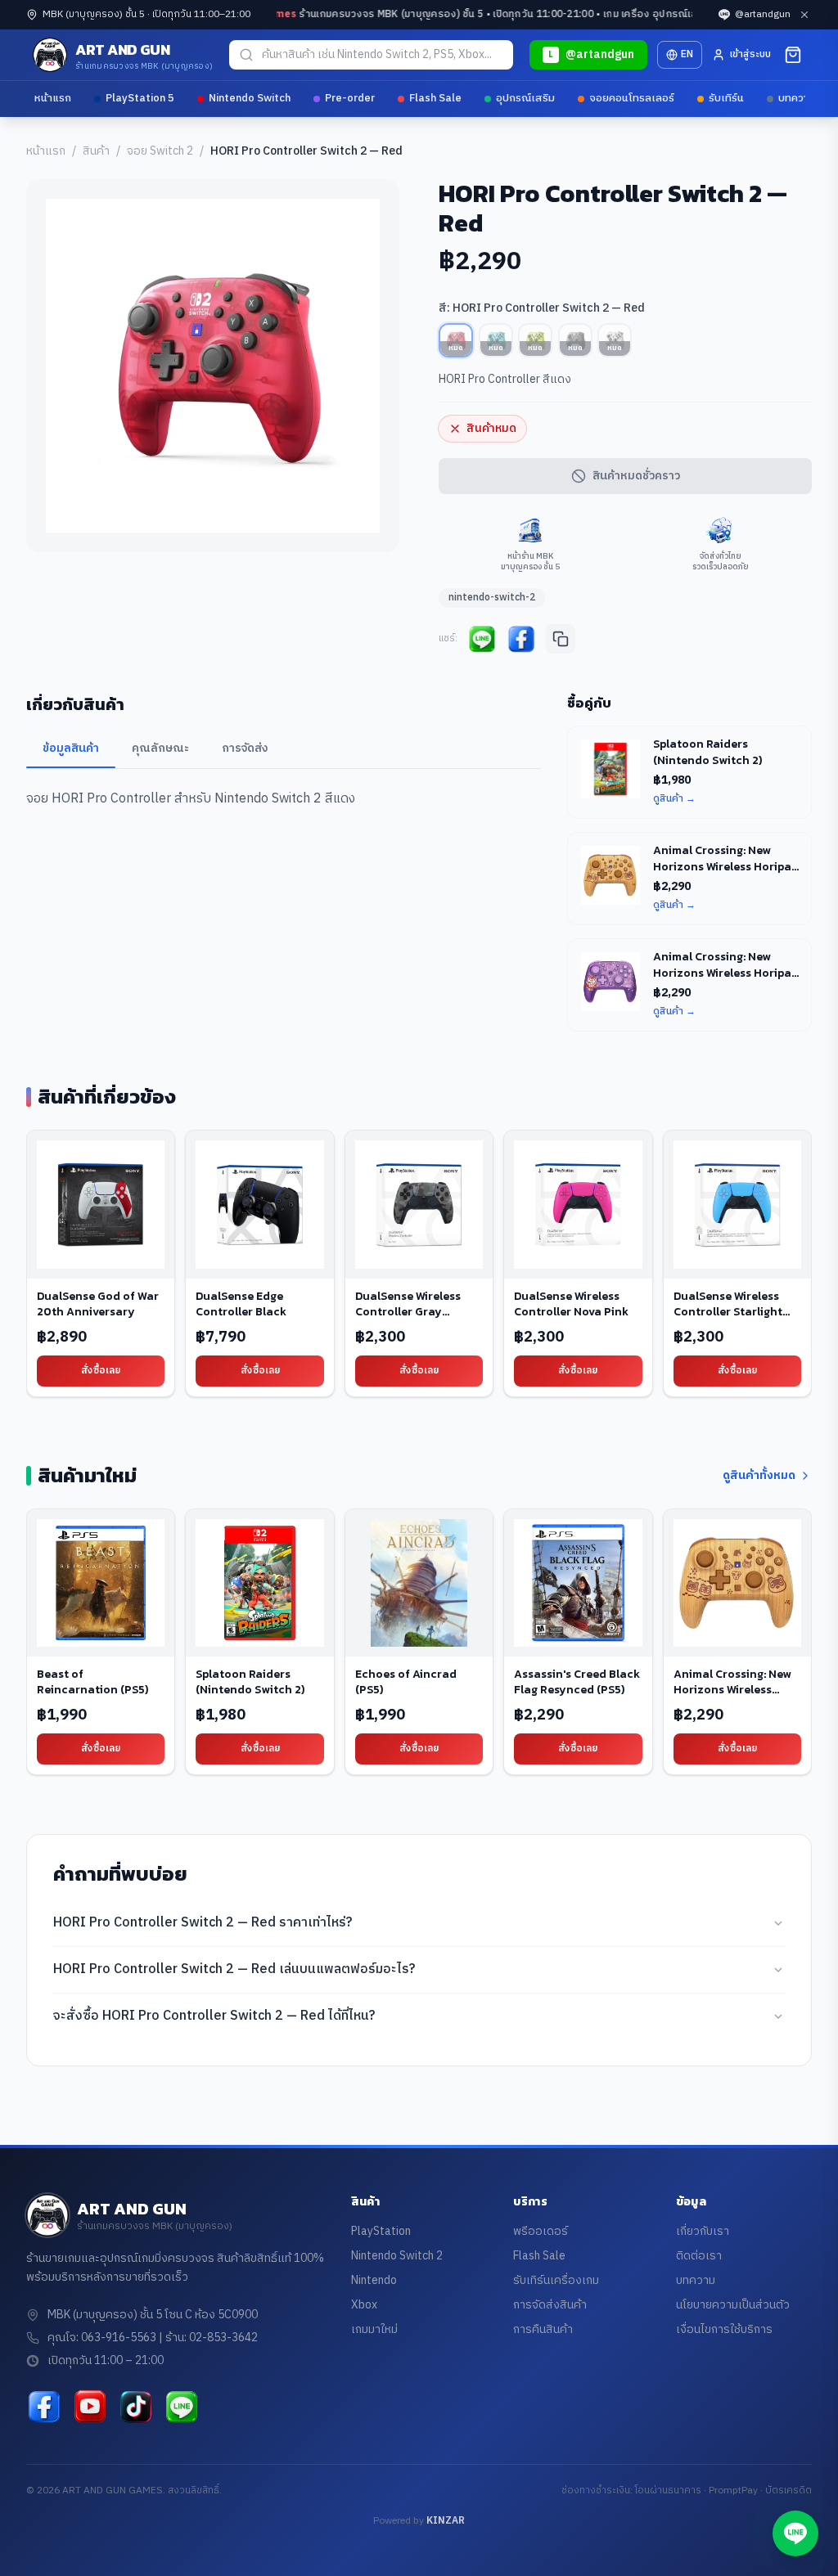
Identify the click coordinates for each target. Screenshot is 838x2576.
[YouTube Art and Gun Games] (90, 2407)
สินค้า (96, 151)
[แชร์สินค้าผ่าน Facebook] (521, 639)
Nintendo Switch (250, 98)
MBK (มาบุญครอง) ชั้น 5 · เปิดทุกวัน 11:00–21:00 (146, 15)
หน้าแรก (53, 98)
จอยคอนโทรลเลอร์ (632, 98)
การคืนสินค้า (543, 2329)
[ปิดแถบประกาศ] (804, 15)
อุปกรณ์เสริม (525, 98)
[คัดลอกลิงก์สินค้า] (561, 639)
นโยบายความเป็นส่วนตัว (733, 2305)
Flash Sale (435, 98)
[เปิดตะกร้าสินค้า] (793, 55)
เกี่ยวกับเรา (703, 2231)
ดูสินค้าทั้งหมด (759, 1476)
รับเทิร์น (726, 98)
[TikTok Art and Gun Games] (136, 2407)
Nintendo (374, 2280)
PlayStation (381, 2231)
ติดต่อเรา (699, 2256)
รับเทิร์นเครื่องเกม (556, 2280)
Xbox (364, 2305)
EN (687, 54)
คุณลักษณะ (160, 748)
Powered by (419, 2521)
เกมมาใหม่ (374, 2329)
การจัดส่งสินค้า (550, 2305)
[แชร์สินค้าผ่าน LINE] (482, 639)
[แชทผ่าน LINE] (795, 2533)
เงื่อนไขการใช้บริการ (724, 2329)
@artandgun (763, 15)
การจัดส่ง (245, 748)
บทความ (797, 98)
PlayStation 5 (140, 98)
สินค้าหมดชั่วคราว (636, 476)
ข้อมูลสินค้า (71, 748)
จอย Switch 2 (160, 151)
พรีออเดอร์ (541, 2231)
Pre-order (350, 98)
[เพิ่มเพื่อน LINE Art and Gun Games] (182, 2407)
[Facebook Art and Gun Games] (44, 2407)
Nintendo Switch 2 (397, 2256)
